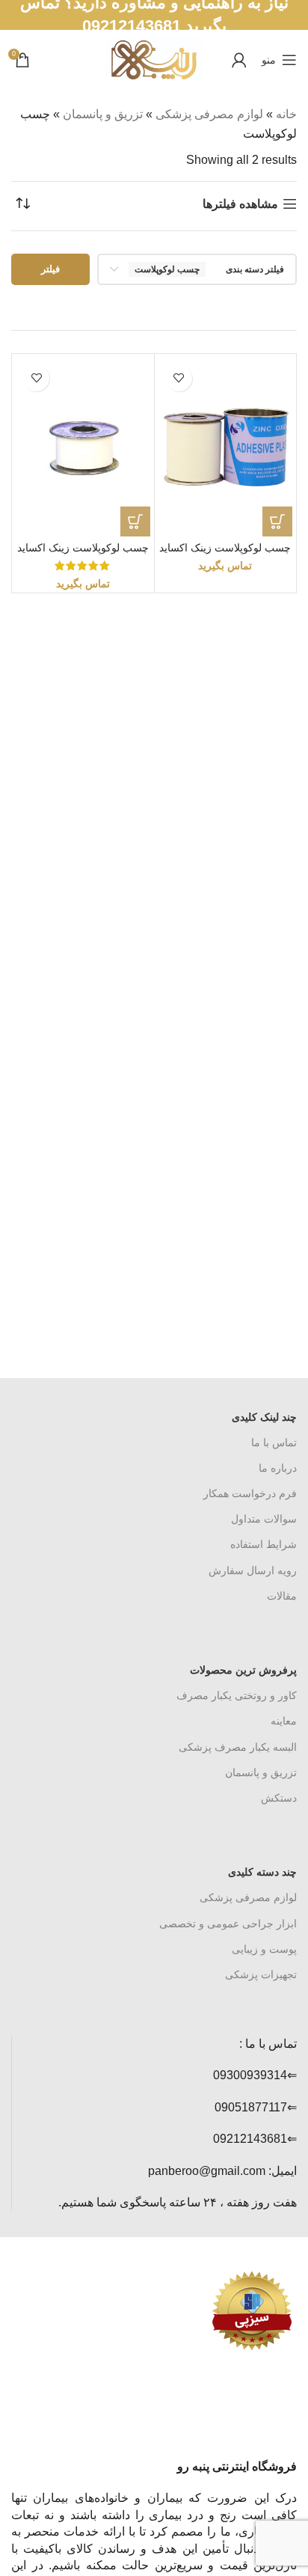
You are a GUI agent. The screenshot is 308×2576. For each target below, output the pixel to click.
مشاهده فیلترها (240, 204)
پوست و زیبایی (264, 1949)
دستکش (279, 1798)
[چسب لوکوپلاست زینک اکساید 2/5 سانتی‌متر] (83, 447)
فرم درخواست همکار (250, 1493)
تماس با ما (274, 1443)
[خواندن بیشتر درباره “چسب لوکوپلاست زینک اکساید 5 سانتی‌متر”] (277, 521)
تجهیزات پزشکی (261, 1974)
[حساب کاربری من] (239, 60)
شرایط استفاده (264, 1544)
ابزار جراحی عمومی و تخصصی (228, 1924)
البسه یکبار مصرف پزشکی (238, 1747)
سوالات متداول (264, 1519)
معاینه (284, 1721)
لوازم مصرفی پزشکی (209, 114)
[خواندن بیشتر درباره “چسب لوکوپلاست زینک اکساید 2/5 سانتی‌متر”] (135, 521)
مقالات (282, 1596)
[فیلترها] (252, 792)
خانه (286, 114)
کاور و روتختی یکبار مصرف (237, 1695)
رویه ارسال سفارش (253, 1570)
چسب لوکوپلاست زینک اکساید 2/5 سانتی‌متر (83, 554)
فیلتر (50, 269)
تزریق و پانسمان (103, 114)
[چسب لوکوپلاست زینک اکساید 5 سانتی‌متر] (226, 447)
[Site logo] (154, 59)
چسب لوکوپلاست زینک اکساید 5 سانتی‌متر (225, 554)
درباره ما (278, 1468)
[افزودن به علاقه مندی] (179, 378)
